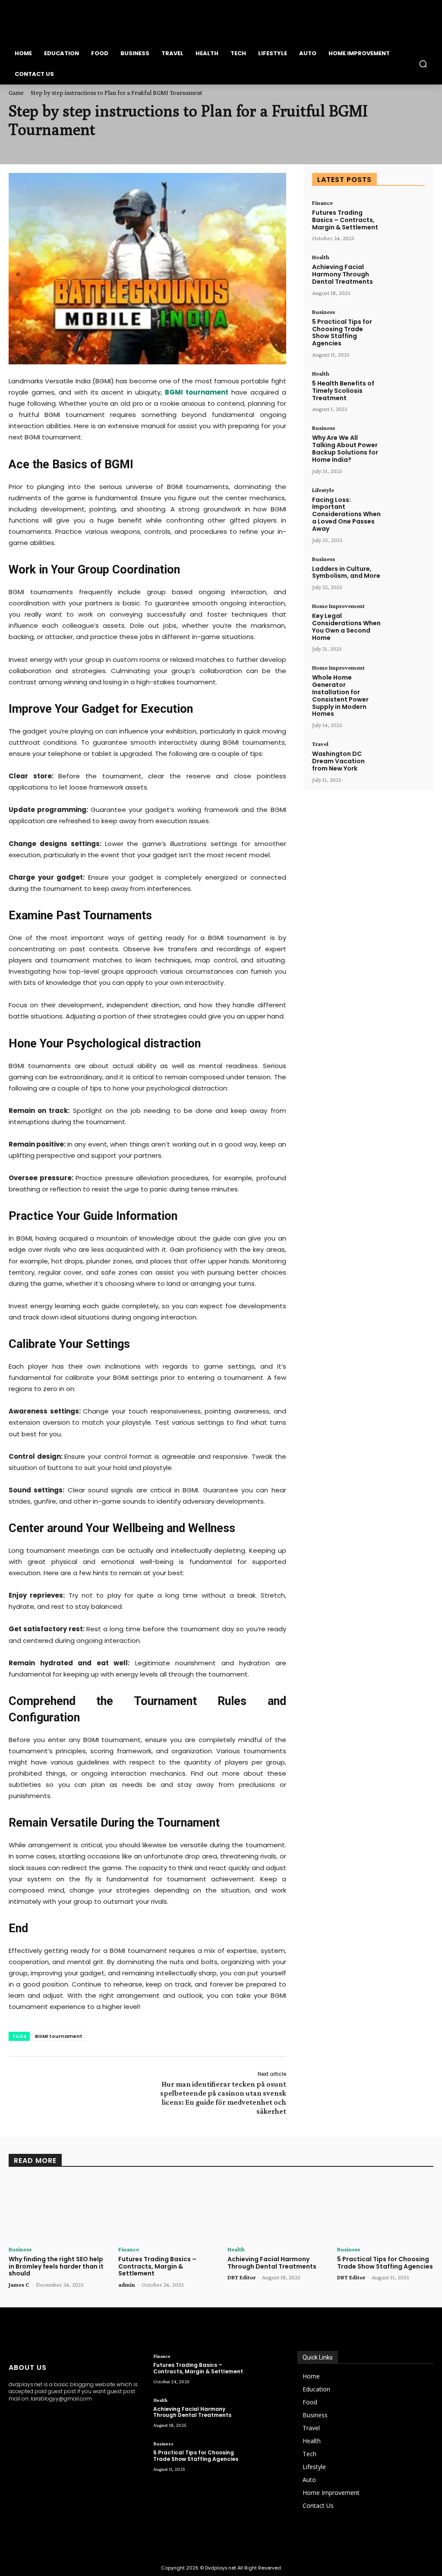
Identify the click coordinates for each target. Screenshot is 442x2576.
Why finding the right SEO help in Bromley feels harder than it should (56, 2266)
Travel (320, 744)
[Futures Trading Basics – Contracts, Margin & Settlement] (405, 216)
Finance (322, 203)
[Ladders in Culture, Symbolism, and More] (405, 573)
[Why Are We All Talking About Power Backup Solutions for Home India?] (405, 442)
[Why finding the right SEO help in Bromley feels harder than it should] (57, 2209)
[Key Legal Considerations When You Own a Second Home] (405, 620)
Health (321, 257)
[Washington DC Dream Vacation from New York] (405, 758)
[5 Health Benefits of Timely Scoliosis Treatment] (405, 387)
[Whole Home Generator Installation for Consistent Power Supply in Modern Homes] (405, 681)
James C (19, 2285)
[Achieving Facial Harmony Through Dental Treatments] (405, 271)
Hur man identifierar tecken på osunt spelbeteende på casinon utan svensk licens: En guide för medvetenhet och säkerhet (223, 2098)
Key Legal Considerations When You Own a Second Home (346, 627)
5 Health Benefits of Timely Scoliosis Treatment (343, 391)
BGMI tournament (59, 2036)
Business (324, 312)
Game (16, 93)
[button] (423, 64)
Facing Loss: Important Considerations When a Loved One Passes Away (346, 514)
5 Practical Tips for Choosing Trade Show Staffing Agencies (342, 332)
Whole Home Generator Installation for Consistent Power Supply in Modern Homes (340, 696)
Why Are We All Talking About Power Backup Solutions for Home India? (345, 448)
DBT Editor (242, 2277)
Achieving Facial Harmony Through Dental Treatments (343, 274)
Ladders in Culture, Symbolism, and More (346, 572)
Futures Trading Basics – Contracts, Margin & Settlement (345, 220)
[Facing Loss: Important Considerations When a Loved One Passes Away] (405, 504)
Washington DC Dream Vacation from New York (338, 761)
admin (127, 2285)
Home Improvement (338, 606)
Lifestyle (323, 490)
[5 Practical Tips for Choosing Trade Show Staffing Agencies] (405, 326)
